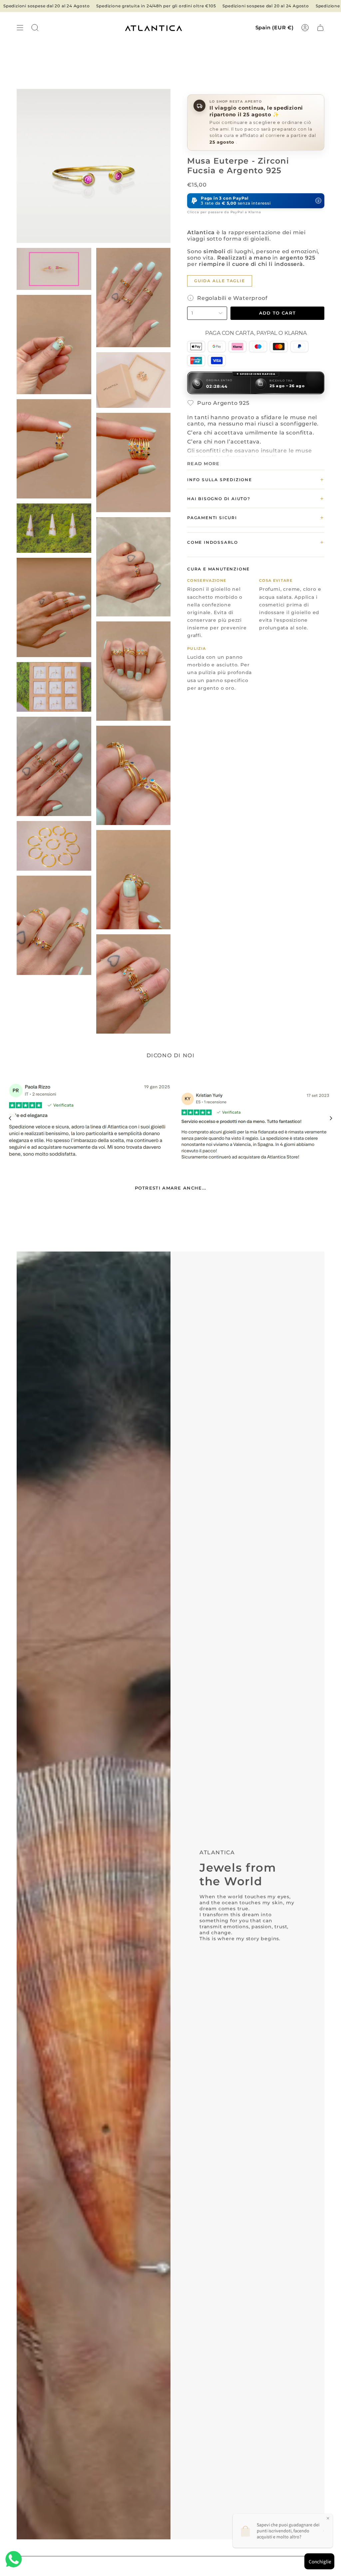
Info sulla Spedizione (256, 479)
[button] (256, 201)
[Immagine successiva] (331, 1118)
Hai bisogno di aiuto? (256, 498)
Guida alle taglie (220, 281)
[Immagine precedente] (10, 1118)
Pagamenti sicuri (256, 517)
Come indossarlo (256, 542)
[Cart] (320, 28)
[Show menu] (20, 28)
